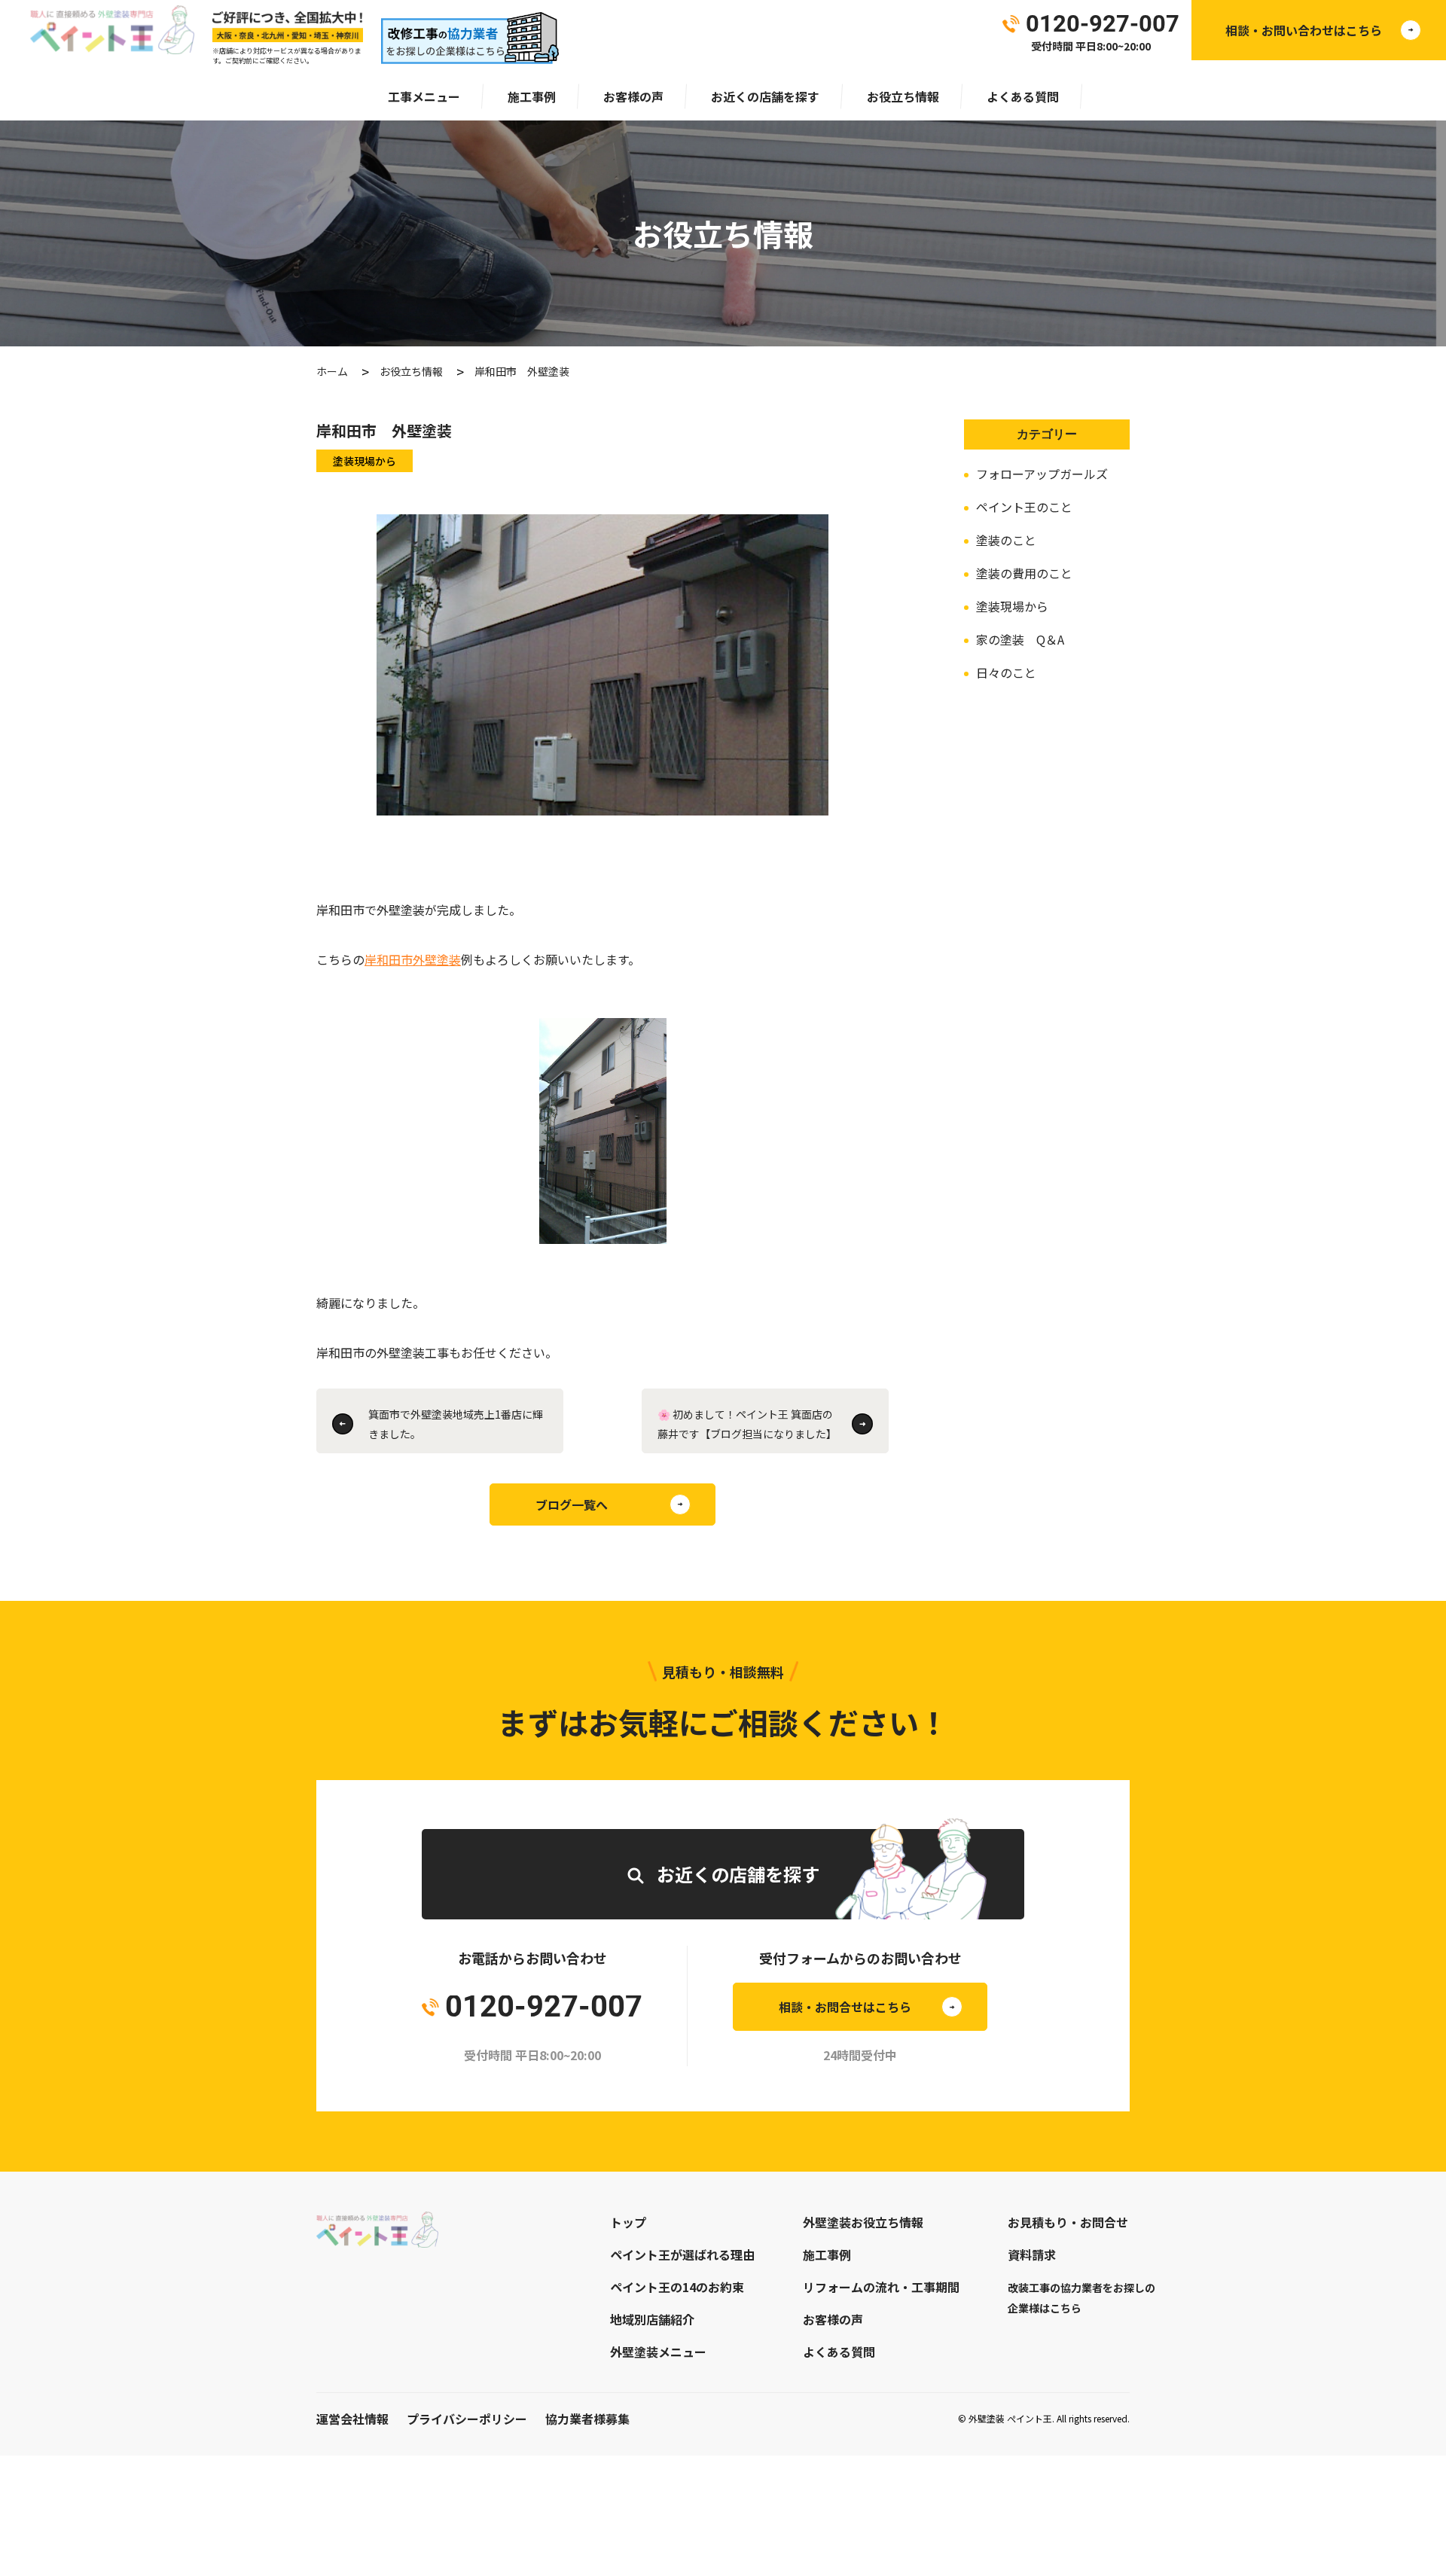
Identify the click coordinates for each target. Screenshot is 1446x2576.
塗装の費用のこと (1024, 573)
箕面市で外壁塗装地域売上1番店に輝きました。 (456, 1424)
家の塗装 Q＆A (1020, 639)
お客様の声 (633, 96)
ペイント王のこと (1024, 507)
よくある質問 (1023, 96)
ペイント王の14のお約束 (677, 2287)
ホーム (332, 371)
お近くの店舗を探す (765, 96)
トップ (628, 2222)
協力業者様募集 (587, 2419)
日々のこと (1006, 672)
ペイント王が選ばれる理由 (682, 2254)
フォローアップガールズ (1042, 474)
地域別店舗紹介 (652, 2319)
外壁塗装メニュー (658, 2352)
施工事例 (532, 96)
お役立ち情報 (903, 96)
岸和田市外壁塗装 (413, 959)
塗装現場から (1012, 606)
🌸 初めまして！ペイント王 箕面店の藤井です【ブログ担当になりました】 (747, 1424)
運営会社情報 (352, 2419)
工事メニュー (424, 96)
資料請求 (1032, 2254)
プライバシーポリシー (467, 2419)
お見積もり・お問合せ (1068, 2222)
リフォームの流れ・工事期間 (881, 2287)
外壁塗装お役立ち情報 (863, 2222)
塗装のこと (1006, 540)
